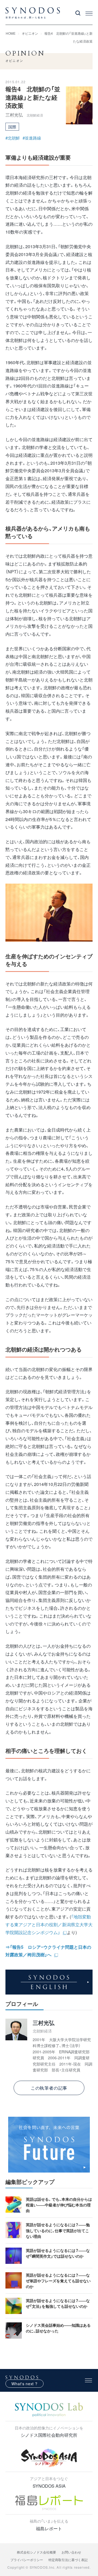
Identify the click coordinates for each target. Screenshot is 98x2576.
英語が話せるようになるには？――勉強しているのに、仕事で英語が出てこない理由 (58, 2230)
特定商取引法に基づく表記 (68, 2560)
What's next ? (24, 2384)
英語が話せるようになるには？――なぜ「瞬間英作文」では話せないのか (58, 2253)
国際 (12, 127)
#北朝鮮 (13, 138)
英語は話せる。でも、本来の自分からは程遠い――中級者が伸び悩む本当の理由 (59, 2205)
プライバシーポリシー (27, 2560)
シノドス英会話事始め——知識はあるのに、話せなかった (58, 2328)
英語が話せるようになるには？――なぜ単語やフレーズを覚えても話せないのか (58, 2281)
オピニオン (30, 33)
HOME (11, 33)
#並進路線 (32, 138)
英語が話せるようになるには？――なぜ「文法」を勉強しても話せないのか (58, 2303)
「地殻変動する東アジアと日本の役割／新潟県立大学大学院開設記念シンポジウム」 (49, 1924)
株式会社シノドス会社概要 (36, 2552)
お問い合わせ (71, 2552)
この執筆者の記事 (49, 2088)
